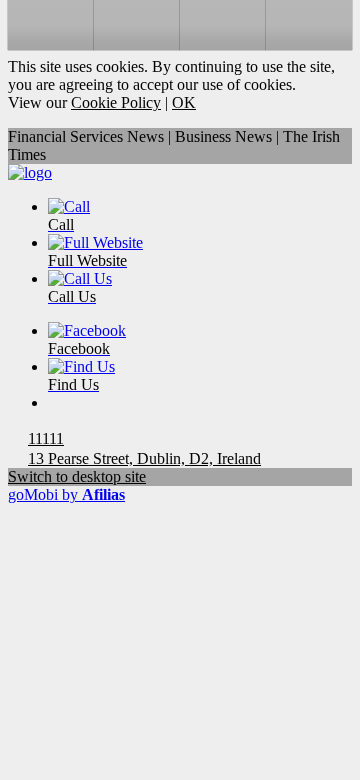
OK (184, 102)
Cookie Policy (116, 102)
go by (66, 494)
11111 (46, 438)
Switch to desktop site (77, 476)
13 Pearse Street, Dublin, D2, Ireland (144, 458)
